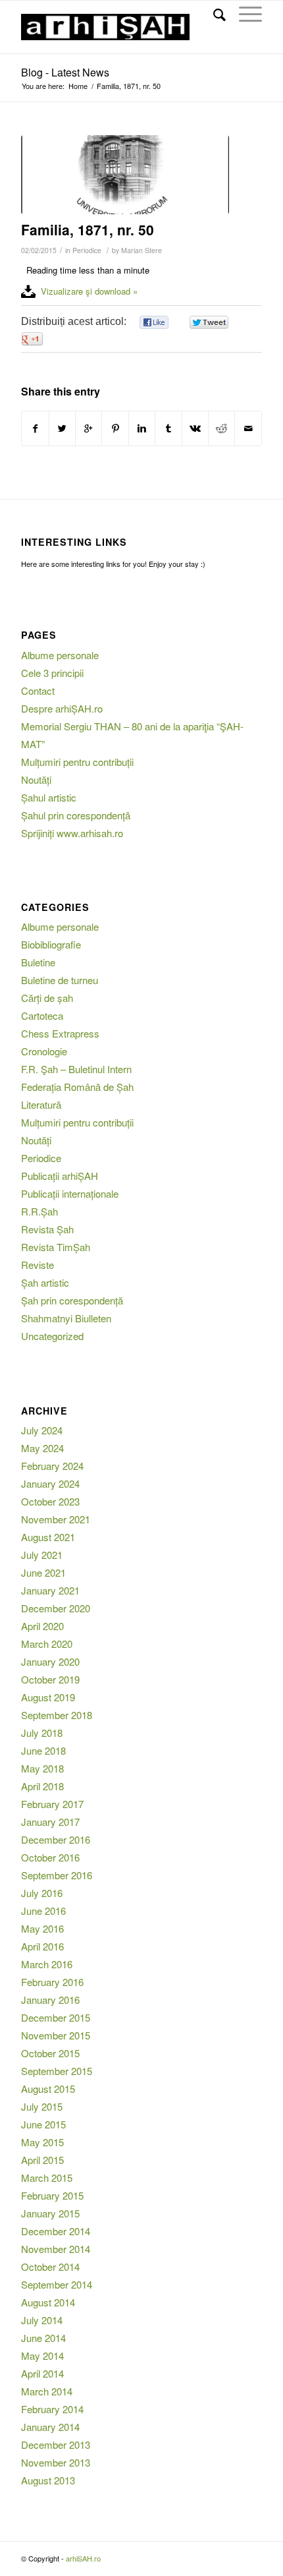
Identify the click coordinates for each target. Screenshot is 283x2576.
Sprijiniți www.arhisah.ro (72, 833)
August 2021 (48, 1537)
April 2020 (42, 1626)
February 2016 (52, 1982)
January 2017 (50, 1822)
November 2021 (56, 1519)
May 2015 (42, 2142)
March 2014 (47, 2391)
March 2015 (47, 2178)
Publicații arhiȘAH (60, 1176)
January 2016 (50, 2000)
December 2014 (56, 2231)
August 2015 (48, 2089)
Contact (38, 690)
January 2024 (50, 1483)
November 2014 (56, 2249)
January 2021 (50, 1590)
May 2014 (42, 2356)
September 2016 (57, 1875)
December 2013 (56, 2444)
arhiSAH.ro (83, 2558)
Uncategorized (52, 1336)
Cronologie (44, 1051)
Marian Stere (141, 250)
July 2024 (42, 1430)
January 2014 (50, 2427)
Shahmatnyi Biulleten (66, 1318)
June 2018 (43, 1750)
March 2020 (47, 1644)
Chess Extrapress (60, 1033)
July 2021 (42, 1555)
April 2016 (42, 1946)
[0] (154, 323)
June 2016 (43, 1911)
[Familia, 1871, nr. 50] (125, 175)
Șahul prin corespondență (76, 815)
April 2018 (42, 1786)
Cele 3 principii (52, 673)
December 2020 (56, 1608)
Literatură (41, 1104)
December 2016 (56, 1839)
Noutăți (36, 779)
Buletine (38, 962)
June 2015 (43, 2124)
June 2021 (43, 1572)
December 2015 (56, 2017)
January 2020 (50, 1661)
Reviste (38, 1265)
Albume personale (60, 655)
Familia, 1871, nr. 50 (88, 229)
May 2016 (42, 1928)
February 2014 (52, 2409)
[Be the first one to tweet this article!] (208, 323)
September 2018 (57, 1715)
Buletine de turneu (60, 980)
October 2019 (50, 1679)
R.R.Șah (39, 1211)
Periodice (87, 250)
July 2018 (42, 1733)
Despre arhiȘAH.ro (62, 708)
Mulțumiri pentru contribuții (77, 762)
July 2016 (42, 1893)
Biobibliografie (51, 944)
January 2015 (50, 2213)
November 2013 (56, 2462)
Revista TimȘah (56, 1247)
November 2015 (56, 2035)
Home (78, 86)
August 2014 (48, 2302)
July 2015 (42, 2106)
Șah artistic (45, 1282)
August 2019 (48, 1697)
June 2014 (43, 2338)
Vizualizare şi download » (89, 291)
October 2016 (50, 1857)
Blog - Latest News (65, 72)
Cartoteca (42, 1015)
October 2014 (50, 2267)
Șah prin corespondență (72, 1300)
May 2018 (42, 1768)
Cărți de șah (47, 998)
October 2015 (50, 2053)
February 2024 (52, 1466)
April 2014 (42, 2373)
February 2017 (52, 1804)
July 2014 (42, 2320)
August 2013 (48, 2480)
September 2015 (57, 2071)
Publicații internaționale (70, 1193)
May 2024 (42, 1448)
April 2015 (42, 2160)
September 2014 (57, 2284)
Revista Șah (47, 1229)
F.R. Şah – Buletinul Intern (76, 1069)
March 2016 (47, 1964)
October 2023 (50, 1501)
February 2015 (52, 2195)
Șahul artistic (49, 797)
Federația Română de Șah (77, 1087)
